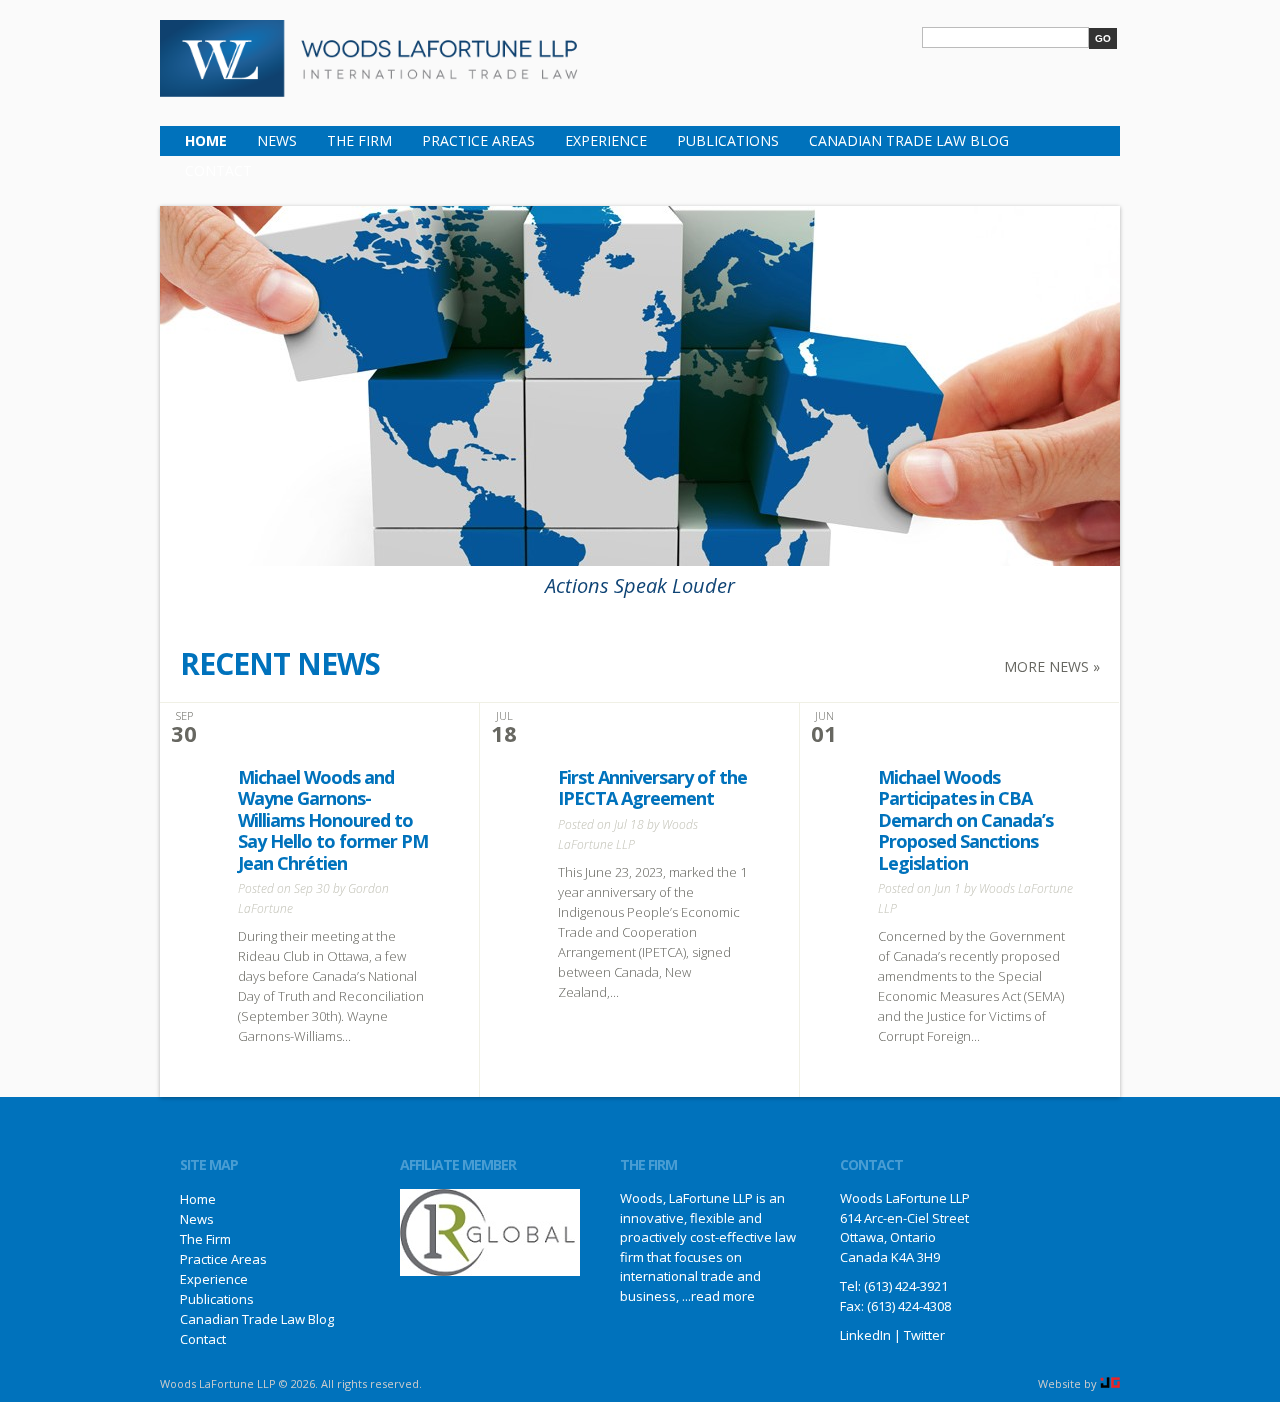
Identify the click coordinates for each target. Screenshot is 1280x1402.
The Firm (359, 140)
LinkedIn (865, 1335)
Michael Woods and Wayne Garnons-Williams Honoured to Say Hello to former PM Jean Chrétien (333, 820)
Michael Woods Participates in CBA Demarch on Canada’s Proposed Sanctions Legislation (965, 820)
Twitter (924, 1335)
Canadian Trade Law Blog (909, 140)
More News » (1052, 666)
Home (206, 140)
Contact (218, 170)
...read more (718, 1296)
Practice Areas (478, 140)
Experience (606, 140)
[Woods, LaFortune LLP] (370, 84)
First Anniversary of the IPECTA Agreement (652, 788)
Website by (1069, 1383)
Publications (728, 140)
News (277, 140)
